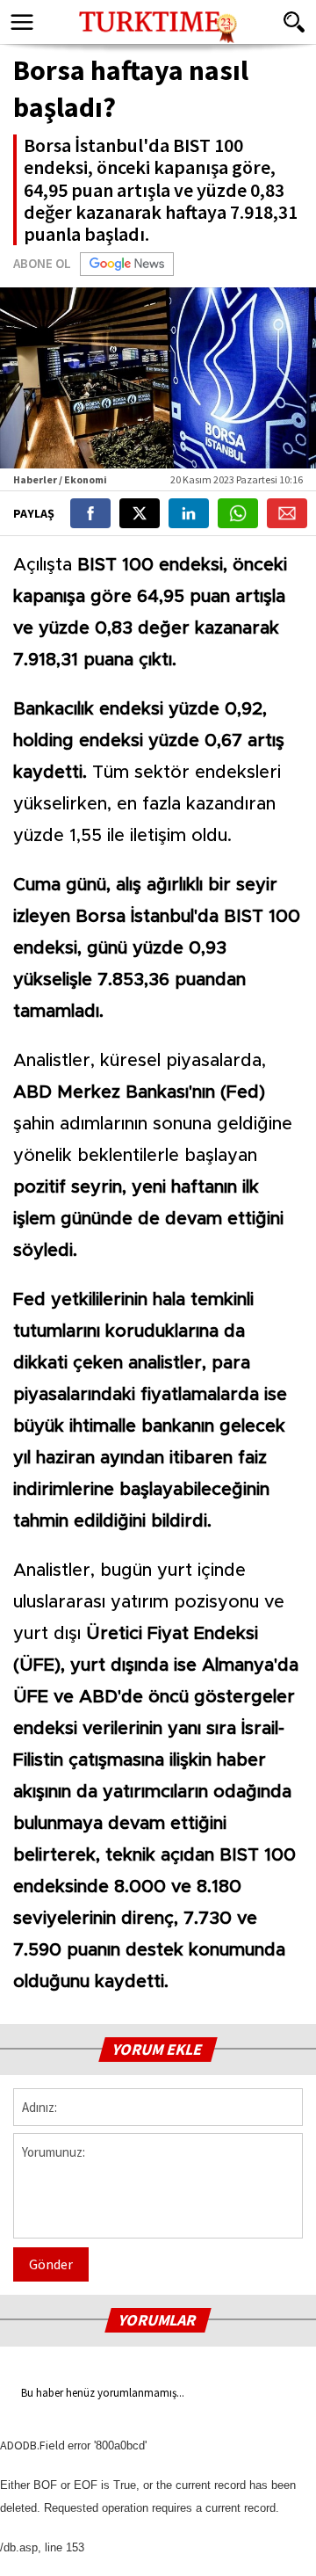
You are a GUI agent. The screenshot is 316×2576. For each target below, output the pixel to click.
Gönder (51, 2264)
